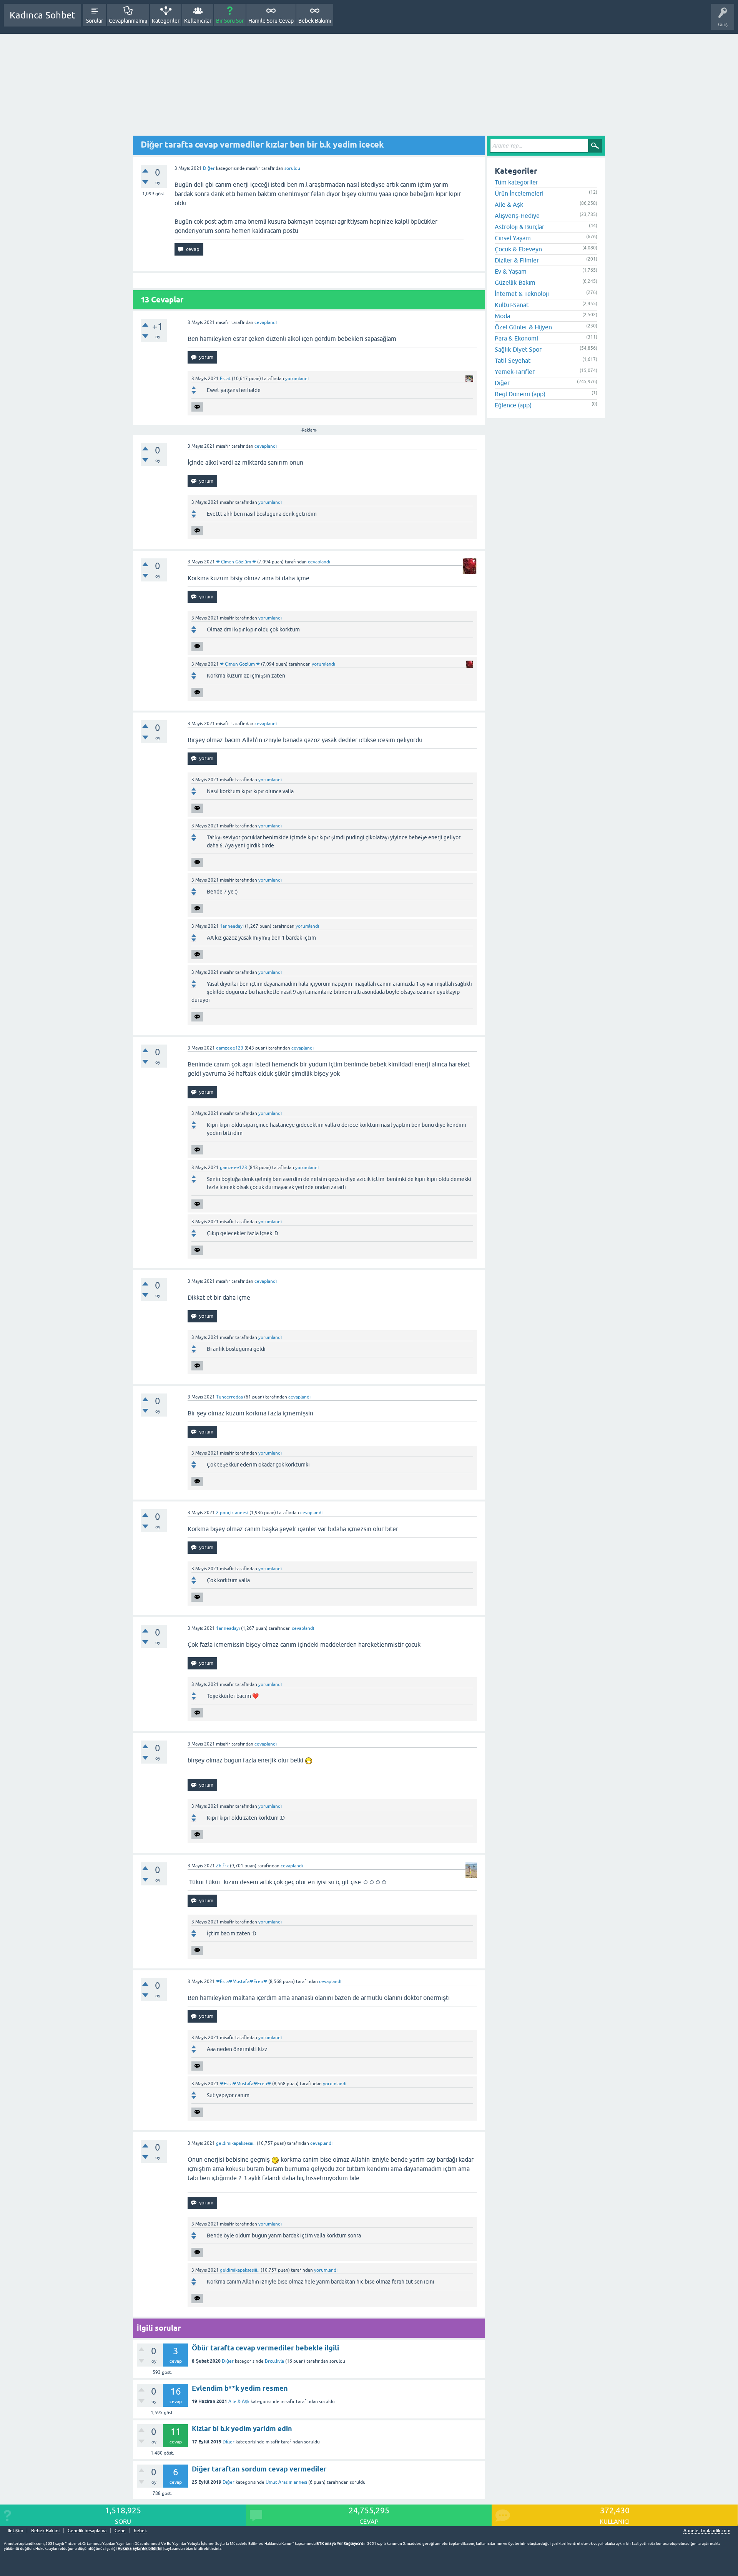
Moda (502, 316)
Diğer (209, 168)
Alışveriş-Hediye (517, 216)
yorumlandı (297, 379)
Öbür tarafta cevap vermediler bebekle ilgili (265, 2348)
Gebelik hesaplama (87, 2531)
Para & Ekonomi (516, 338)
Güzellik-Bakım (515, 282)
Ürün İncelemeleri (519, 193)
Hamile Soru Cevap (271, 21)
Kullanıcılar (198, 21)
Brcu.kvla (274, 2361)
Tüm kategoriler (516, 182)
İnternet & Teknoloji (522, 294)
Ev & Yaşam (511, 271)
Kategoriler (166, 21)
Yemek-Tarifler (515, 372)
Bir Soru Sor (230, 21)
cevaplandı (266, 322)
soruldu (292, 168)
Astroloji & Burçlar (519, 227)
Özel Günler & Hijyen (523, 327)
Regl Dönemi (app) (520, 394)
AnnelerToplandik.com (707, 2531)
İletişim (15, 2531)
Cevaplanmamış (128, 21)
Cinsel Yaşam (513, 238)
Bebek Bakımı (315, 21)
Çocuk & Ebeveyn (518, 249)
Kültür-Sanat (512, 305)
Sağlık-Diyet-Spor (518, 349)
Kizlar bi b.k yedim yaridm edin (242, 2429)
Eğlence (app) (513, 405)
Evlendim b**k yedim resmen (240, 2388)
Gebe (120, 2531)
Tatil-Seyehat (513, 360)
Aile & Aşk (239, 2402)
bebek (140, 2531)
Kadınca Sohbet (42, 15)
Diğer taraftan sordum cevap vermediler (259, 2469)
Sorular (95, 21)
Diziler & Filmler (517, 260)
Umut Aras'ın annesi (286, 2482)
